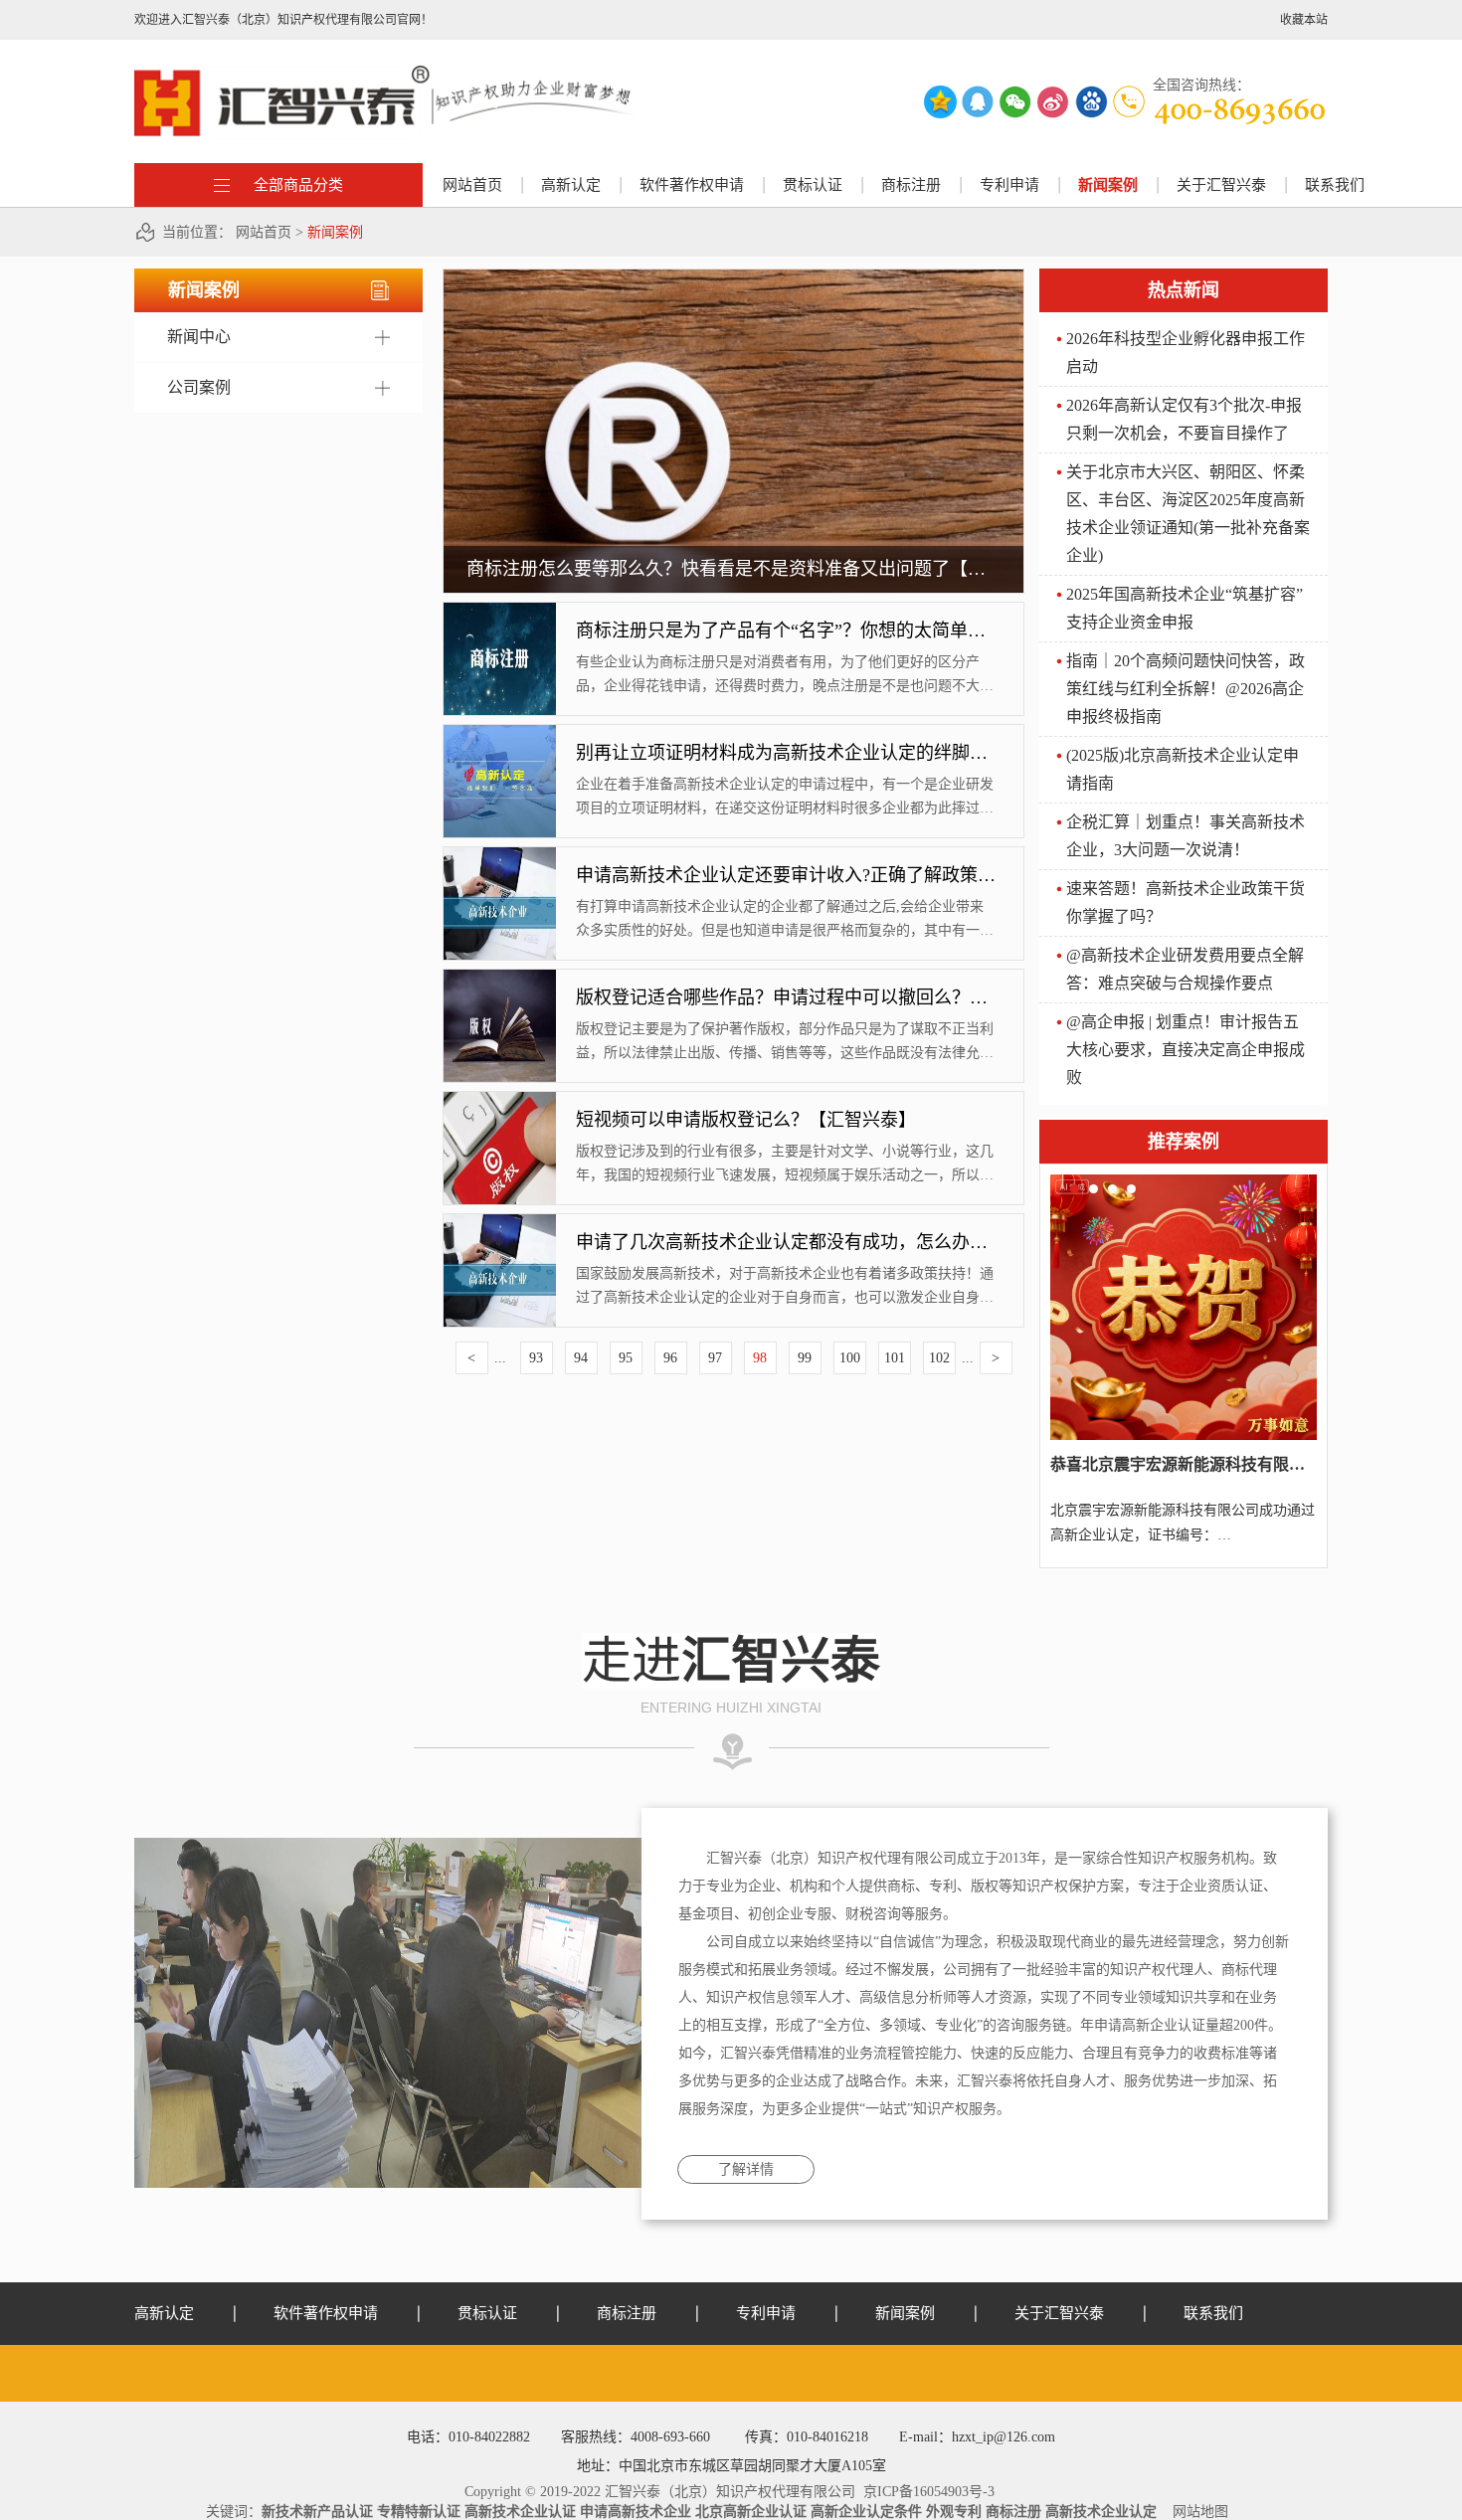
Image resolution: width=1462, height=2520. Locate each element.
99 (805, 1358)
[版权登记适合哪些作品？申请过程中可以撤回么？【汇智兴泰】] (500, 977)
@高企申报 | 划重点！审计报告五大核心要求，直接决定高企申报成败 (1186, 1050)
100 (850, 1358)
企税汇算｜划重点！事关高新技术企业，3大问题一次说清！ (1186, 836)
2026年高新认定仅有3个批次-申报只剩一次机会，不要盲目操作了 (1184, 419)
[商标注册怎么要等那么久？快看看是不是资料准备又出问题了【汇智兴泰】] (733, 276)
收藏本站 (1304, 20)
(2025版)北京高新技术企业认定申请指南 (1183, 769)
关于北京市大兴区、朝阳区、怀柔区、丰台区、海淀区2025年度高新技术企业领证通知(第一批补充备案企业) (1188, 514)
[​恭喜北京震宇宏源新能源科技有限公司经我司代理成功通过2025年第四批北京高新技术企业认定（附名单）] (1184, 1181)
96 (670, 1358)
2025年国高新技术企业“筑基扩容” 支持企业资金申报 (1185, 608)
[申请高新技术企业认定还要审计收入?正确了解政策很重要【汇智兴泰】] (500, 854)
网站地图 (1196, 2512)
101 (895, 1358)
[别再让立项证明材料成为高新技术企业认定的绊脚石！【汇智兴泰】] (500, 732)
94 (581, 1358)
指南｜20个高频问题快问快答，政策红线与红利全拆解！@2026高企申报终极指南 (1186, 689)
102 (939, 1358)
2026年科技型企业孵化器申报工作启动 (1186, 353)
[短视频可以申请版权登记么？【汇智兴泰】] (500, 1099)
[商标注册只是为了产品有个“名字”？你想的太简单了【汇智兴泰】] (500, 610)
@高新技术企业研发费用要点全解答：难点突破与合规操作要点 (1185, 969)
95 (626, 1358)
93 (536, 1358)
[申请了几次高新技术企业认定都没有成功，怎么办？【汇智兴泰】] (500, 1221)
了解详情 (746, 2169)
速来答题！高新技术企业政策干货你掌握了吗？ (1186, 902)
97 (715, 1358)
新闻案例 (335, 232)
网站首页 (472, 185)
